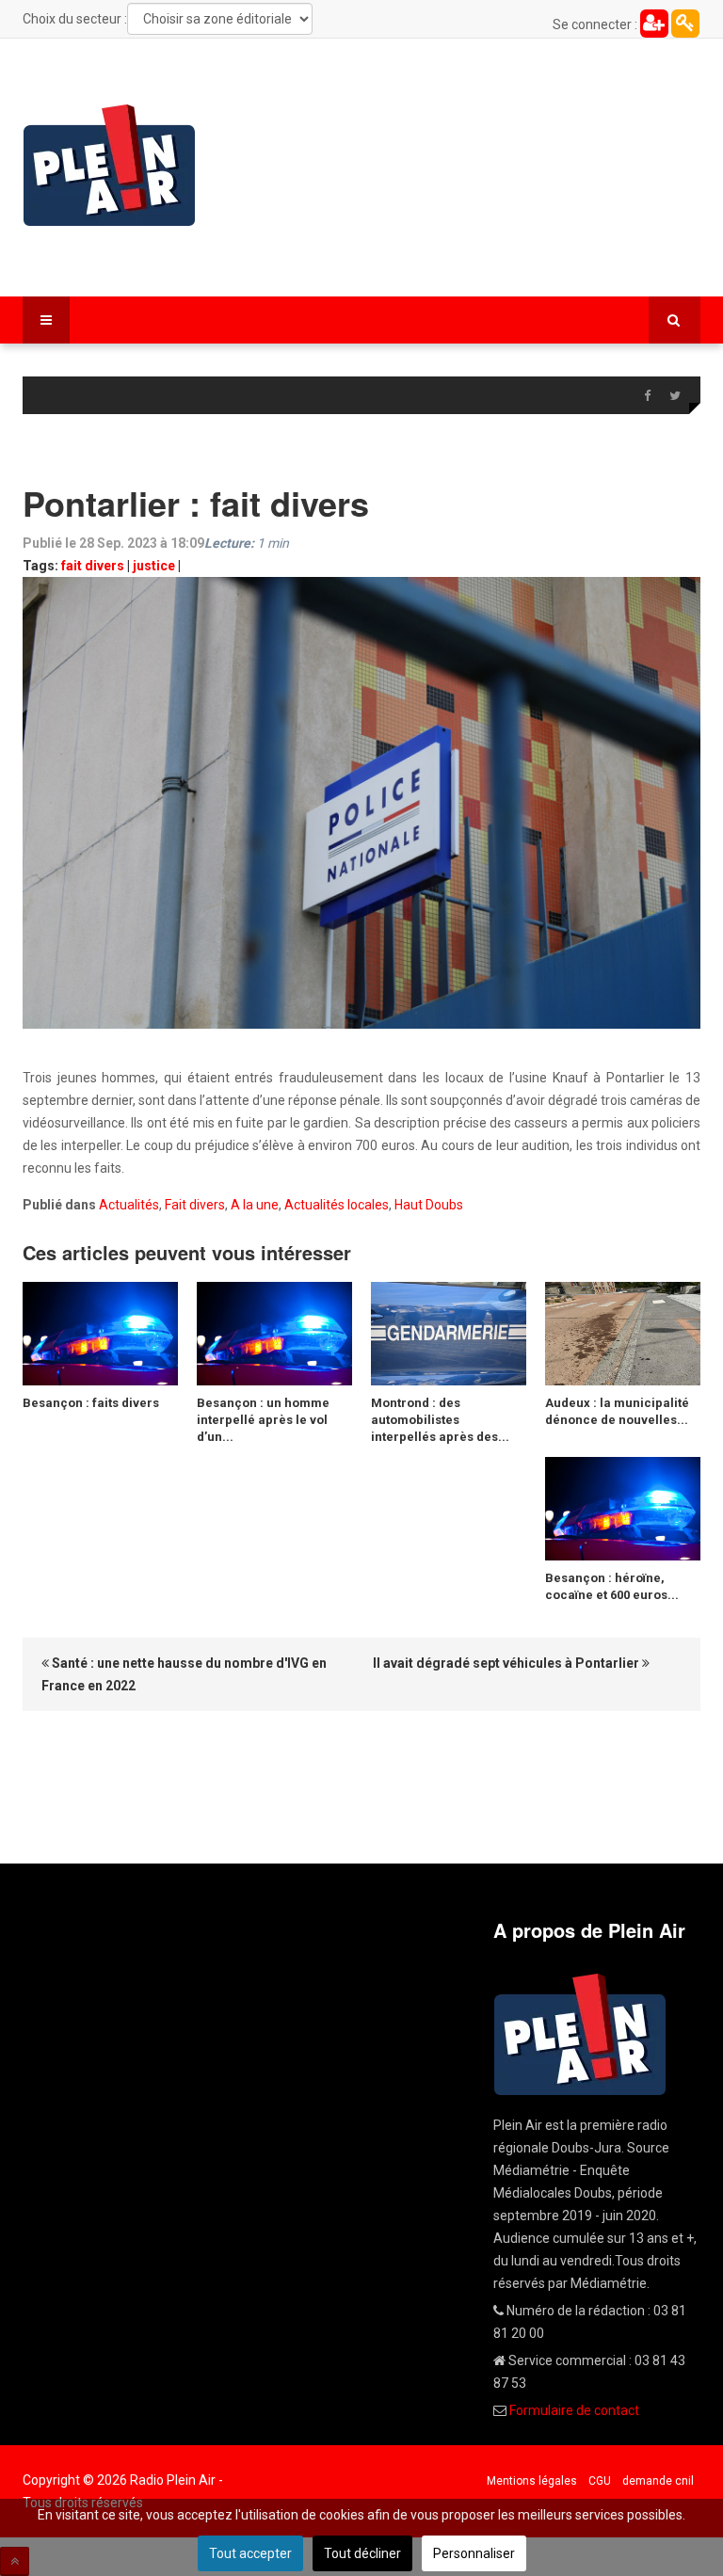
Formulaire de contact (574, 2410)
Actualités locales (337, 1205)
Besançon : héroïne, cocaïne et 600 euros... (612, 1586)
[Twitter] (675, 396)
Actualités (129, 1205)
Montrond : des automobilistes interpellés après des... (440, 1420)
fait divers (93, 566)
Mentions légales (532, 2481)
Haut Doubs (429, 1205)
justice (154, 566)
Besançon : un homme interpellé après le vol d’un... (263, 1420)
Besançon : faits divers (91, 1403)
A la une (255, 1205)
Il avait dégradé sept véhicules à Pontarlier (507, 1663)
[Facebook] (647, 396)
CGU (600, 2481)
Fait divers (195, 1205)
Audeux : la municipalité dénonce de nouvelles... (617, 1411)
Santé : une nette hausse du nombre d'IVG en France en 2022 (184, 1674)
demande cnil (658, 2481)
